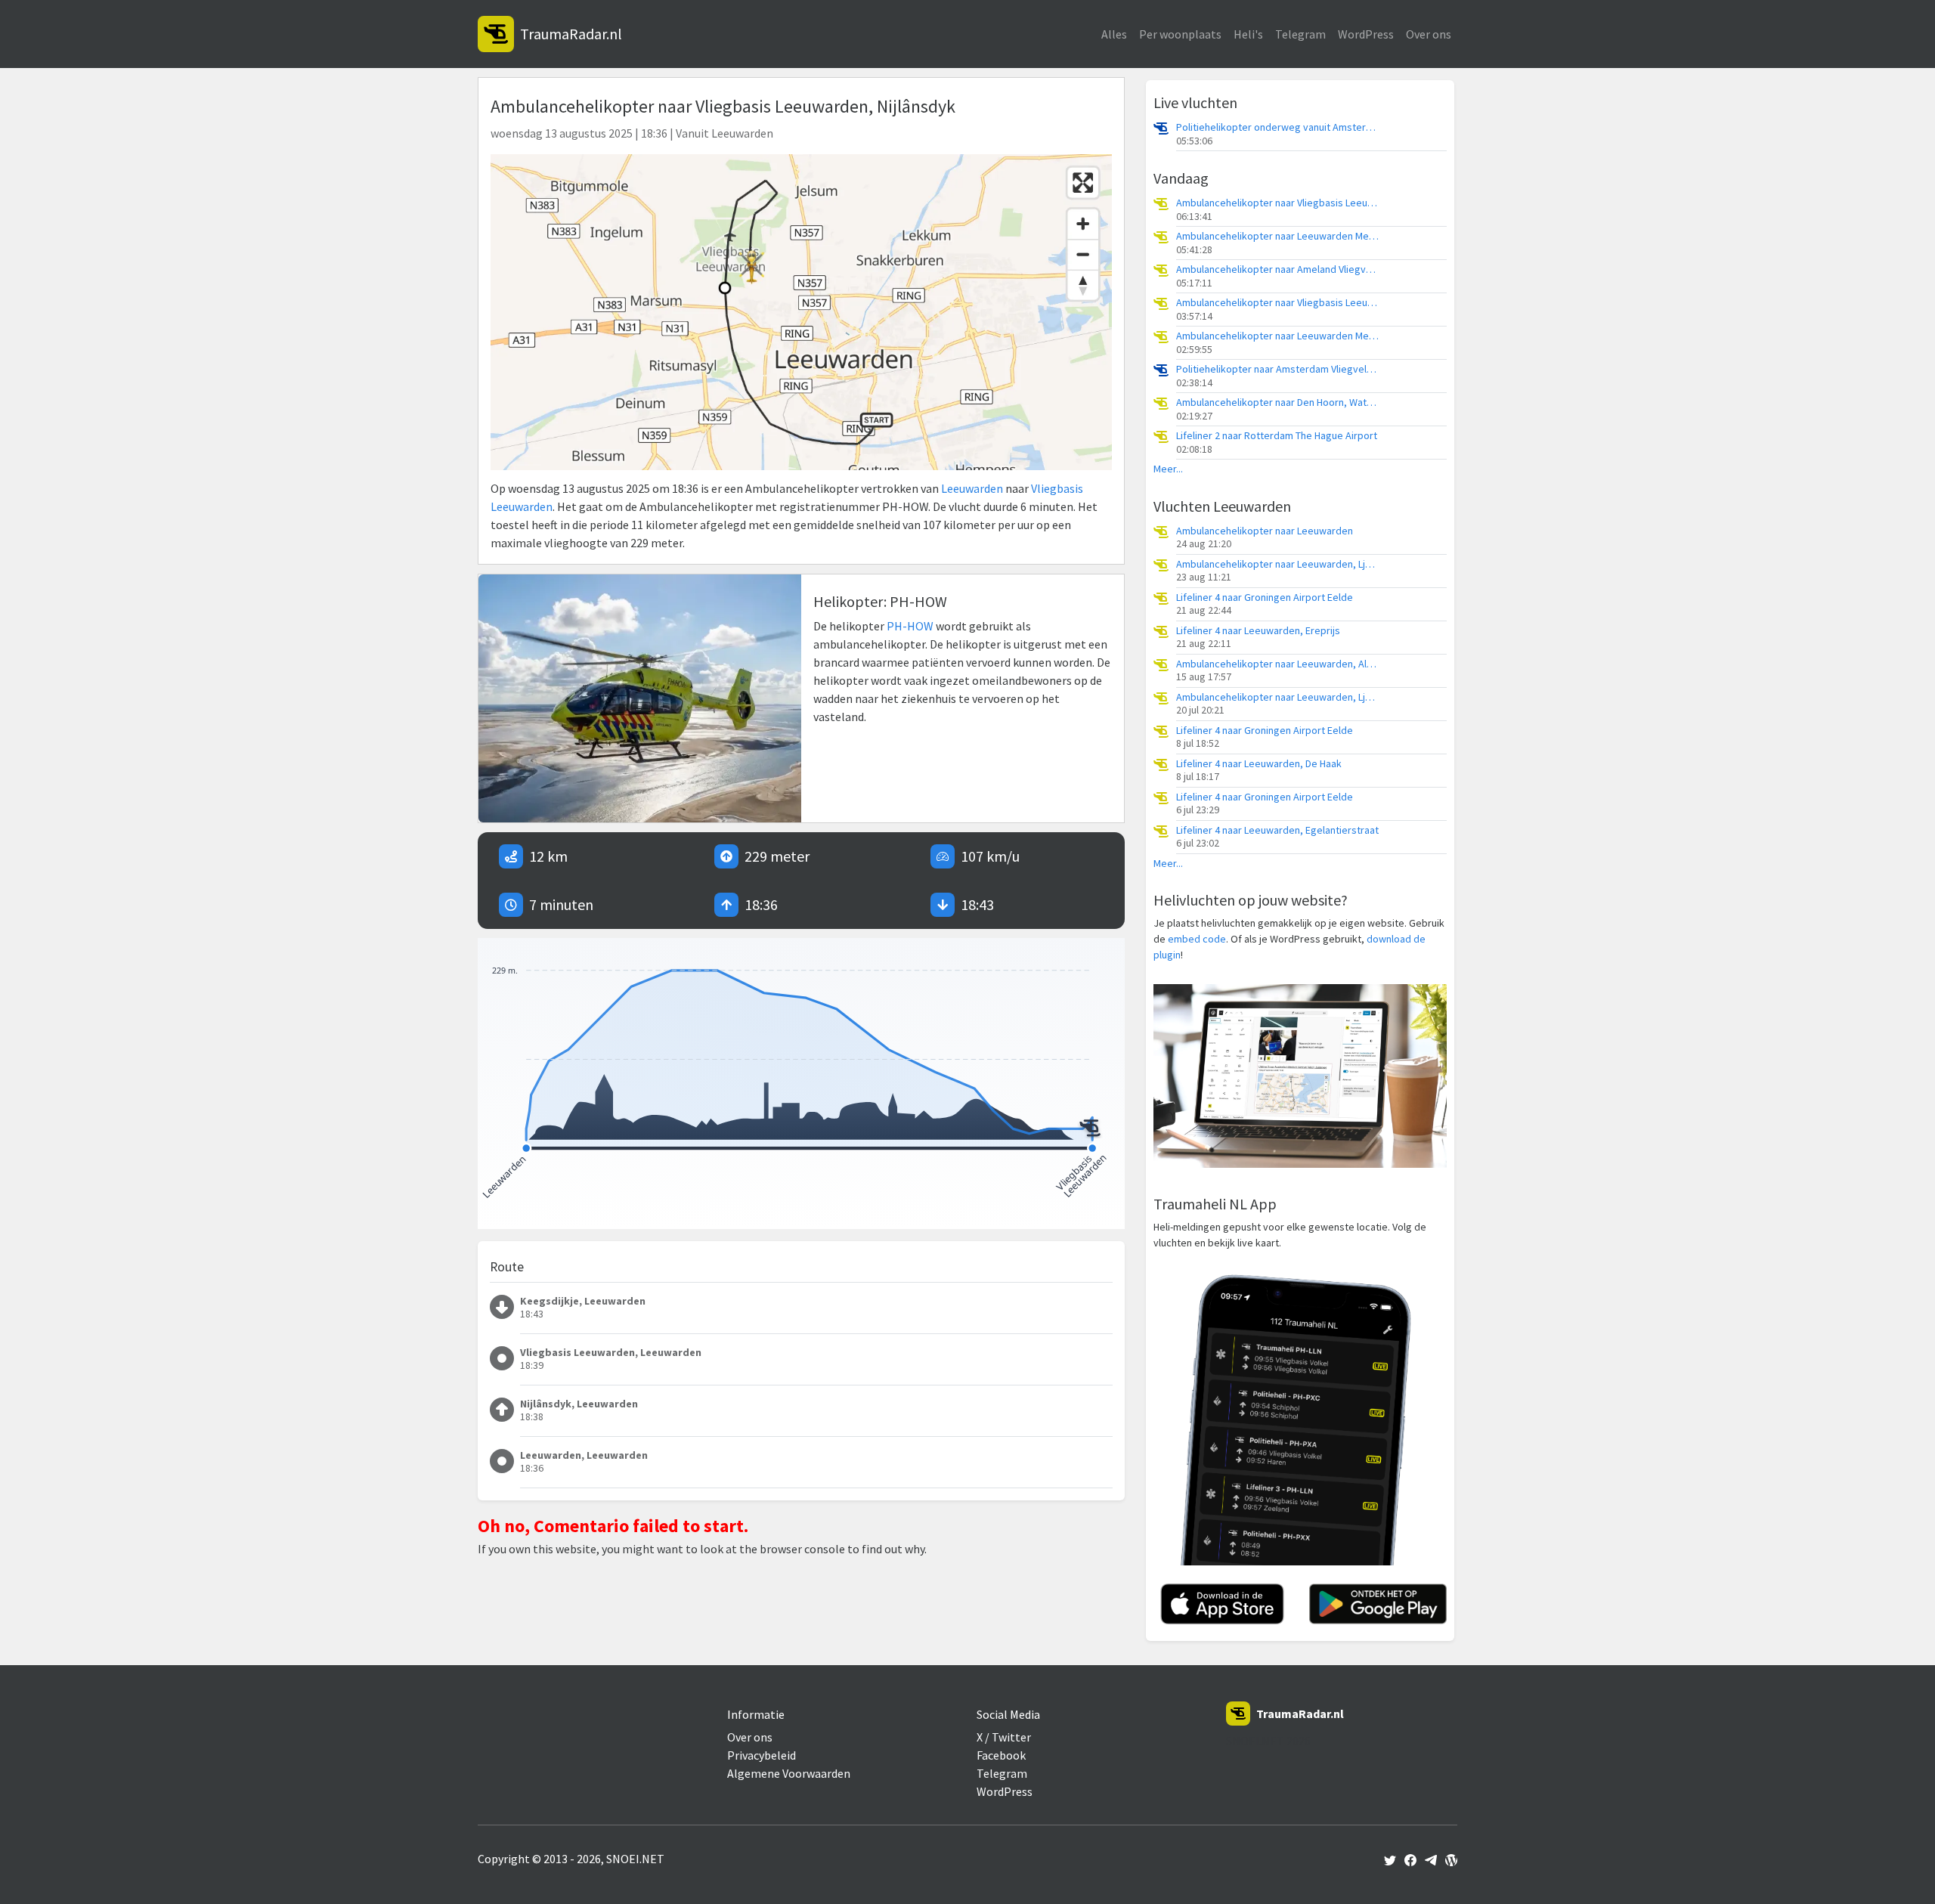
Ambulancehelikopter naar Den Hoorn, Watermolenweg (1278, 402)
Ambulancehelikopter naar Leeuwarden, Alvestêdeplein (1278, 664)
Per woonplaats (1180, 34)
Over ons (1429, 34)
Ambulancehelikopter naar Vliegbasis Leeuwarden (1278, 203)
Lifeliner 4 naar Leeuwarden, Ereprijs (1258, 631)
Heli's (1248, 34)
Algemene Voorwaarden (789, 1773)
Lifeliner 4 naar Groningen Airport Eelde (1265, 598)
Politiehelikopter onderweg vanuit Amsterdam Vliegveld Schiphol (1278, 127)
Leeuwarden (972, 488)
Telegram (1300, 34)
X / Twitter (1004, 1737)
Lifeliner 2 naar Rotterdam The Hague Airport (1277, 436)
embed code (1197, 939)
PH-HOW (910, 626)
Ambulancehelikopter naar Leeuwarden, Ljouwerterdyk (1278, 564)
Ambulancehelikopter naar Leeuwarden (1265, 531)
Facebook (1001, 1755)
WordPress (1366, 34)
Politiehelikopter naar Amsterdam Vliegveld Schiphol (1278, 369)
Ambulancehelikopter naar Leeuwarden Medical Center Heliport (1278, 236)
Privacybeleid (762, 1755)
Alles (1114, 34)
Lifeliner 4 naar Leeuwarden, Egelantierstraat (1277, 830)
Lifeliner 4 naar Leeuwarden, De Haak (1259, 764)
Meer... (1168, 469)
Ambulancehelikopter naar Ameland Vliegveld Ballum (1278, 269)
